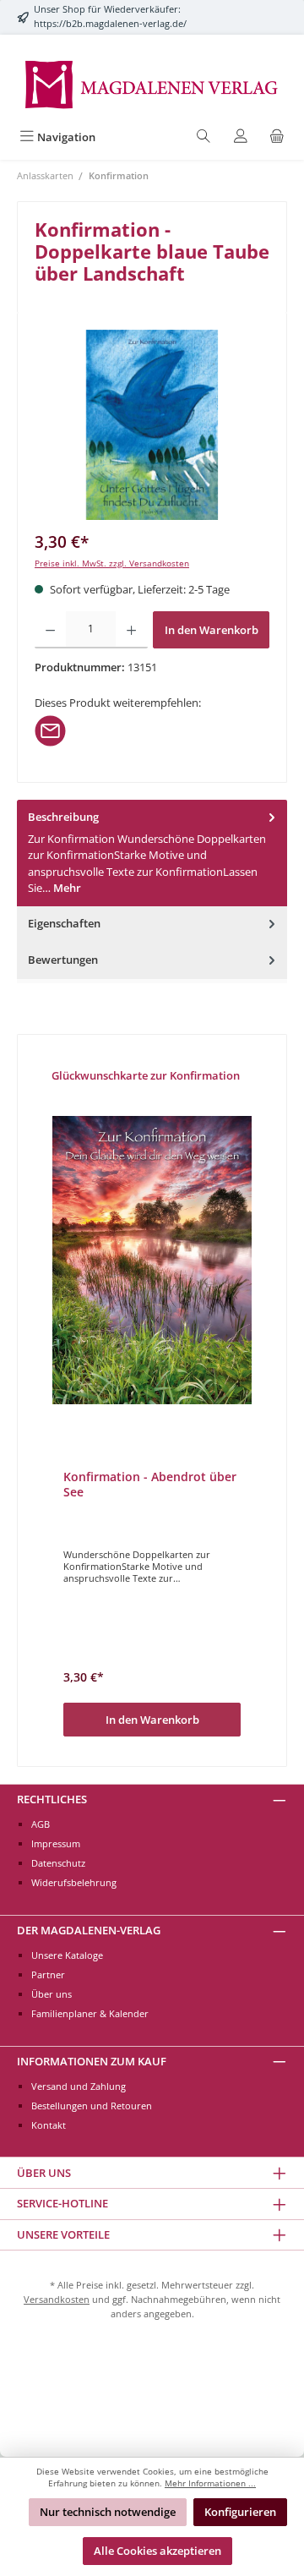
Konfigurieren (240, 2512)
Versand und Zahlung (79, 2086)
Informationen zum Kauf (92, 2061)
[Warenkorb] (277, 137)
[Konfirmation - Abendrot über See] (152, 1260)
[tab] (152, 853)
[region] (152, 425)
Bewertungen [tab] (63, 960)
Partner (48, 1974)
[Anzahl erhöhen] (131, 630)
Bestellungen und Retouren (92, 2106)
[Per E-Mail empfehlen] (50, 730)
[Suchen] (204, 137)
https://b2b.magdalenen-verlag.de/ (110, 23)
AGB (41, 1824)
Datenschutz (58, 1863)
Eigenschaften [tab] (64, 923)
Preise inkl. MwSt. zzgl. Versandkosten (112, 563)
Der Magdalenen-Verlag (89, 1930)
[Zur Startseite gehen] (152, 83)
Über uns (52, 1994)
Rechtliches (52, 1799)
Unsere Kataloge (67, 1955)
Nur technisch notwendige (108, 2512)
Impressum (56, 1843)
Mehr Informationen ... (210, 2483)
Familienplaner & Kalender (90, 2013)
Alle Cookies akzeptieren (157, 2551)
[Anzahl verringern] (50, 630)
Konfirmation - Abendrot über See (150, 1484)
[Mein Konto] (241, 137)
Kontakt (49, 2125)
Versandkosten (57, 2299)
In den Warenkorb (212, 630)
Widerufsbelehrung (74, 1882)
